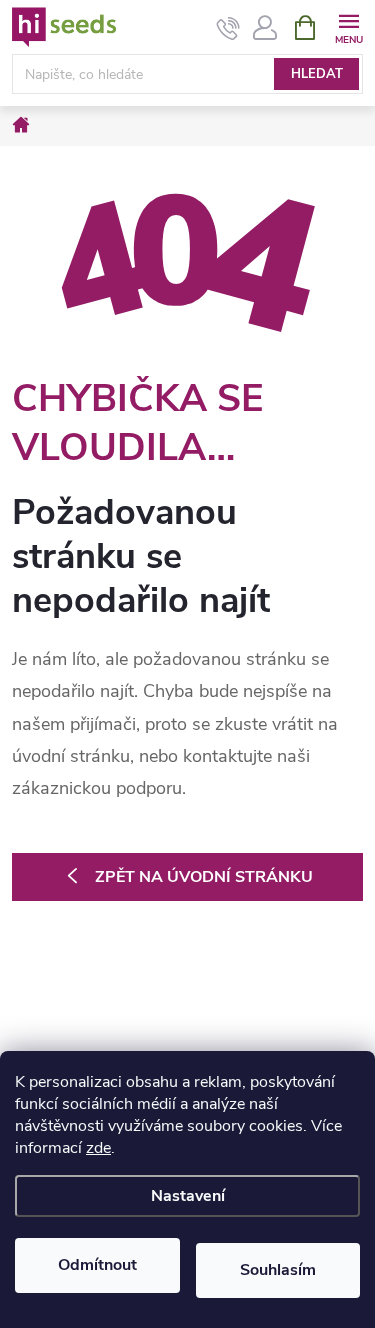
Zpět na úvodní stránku (204, 877)
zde (98, 1148)
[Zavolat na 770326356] (228, 28)
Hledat (317, 74)
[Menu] (348, 26)
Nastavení (188, 1196)
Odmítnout (97, 1265)
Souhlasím (278, 1270)
